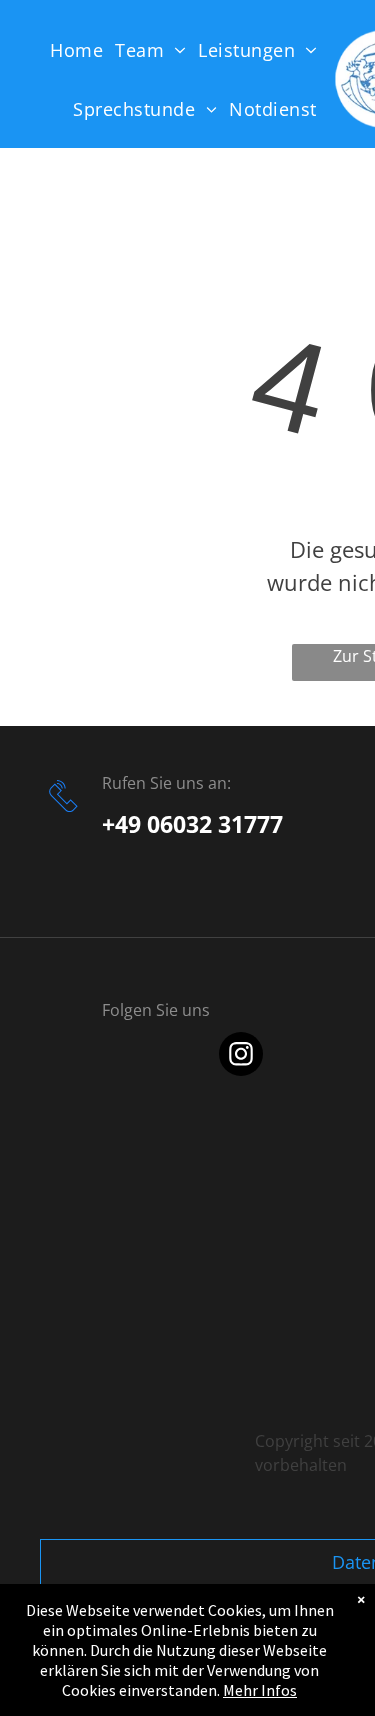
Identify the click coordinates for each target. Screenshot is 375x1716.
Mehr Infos (260, 1690)
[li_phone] (63, 815)
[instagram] (241, 1056)
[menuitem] (82, 49)
